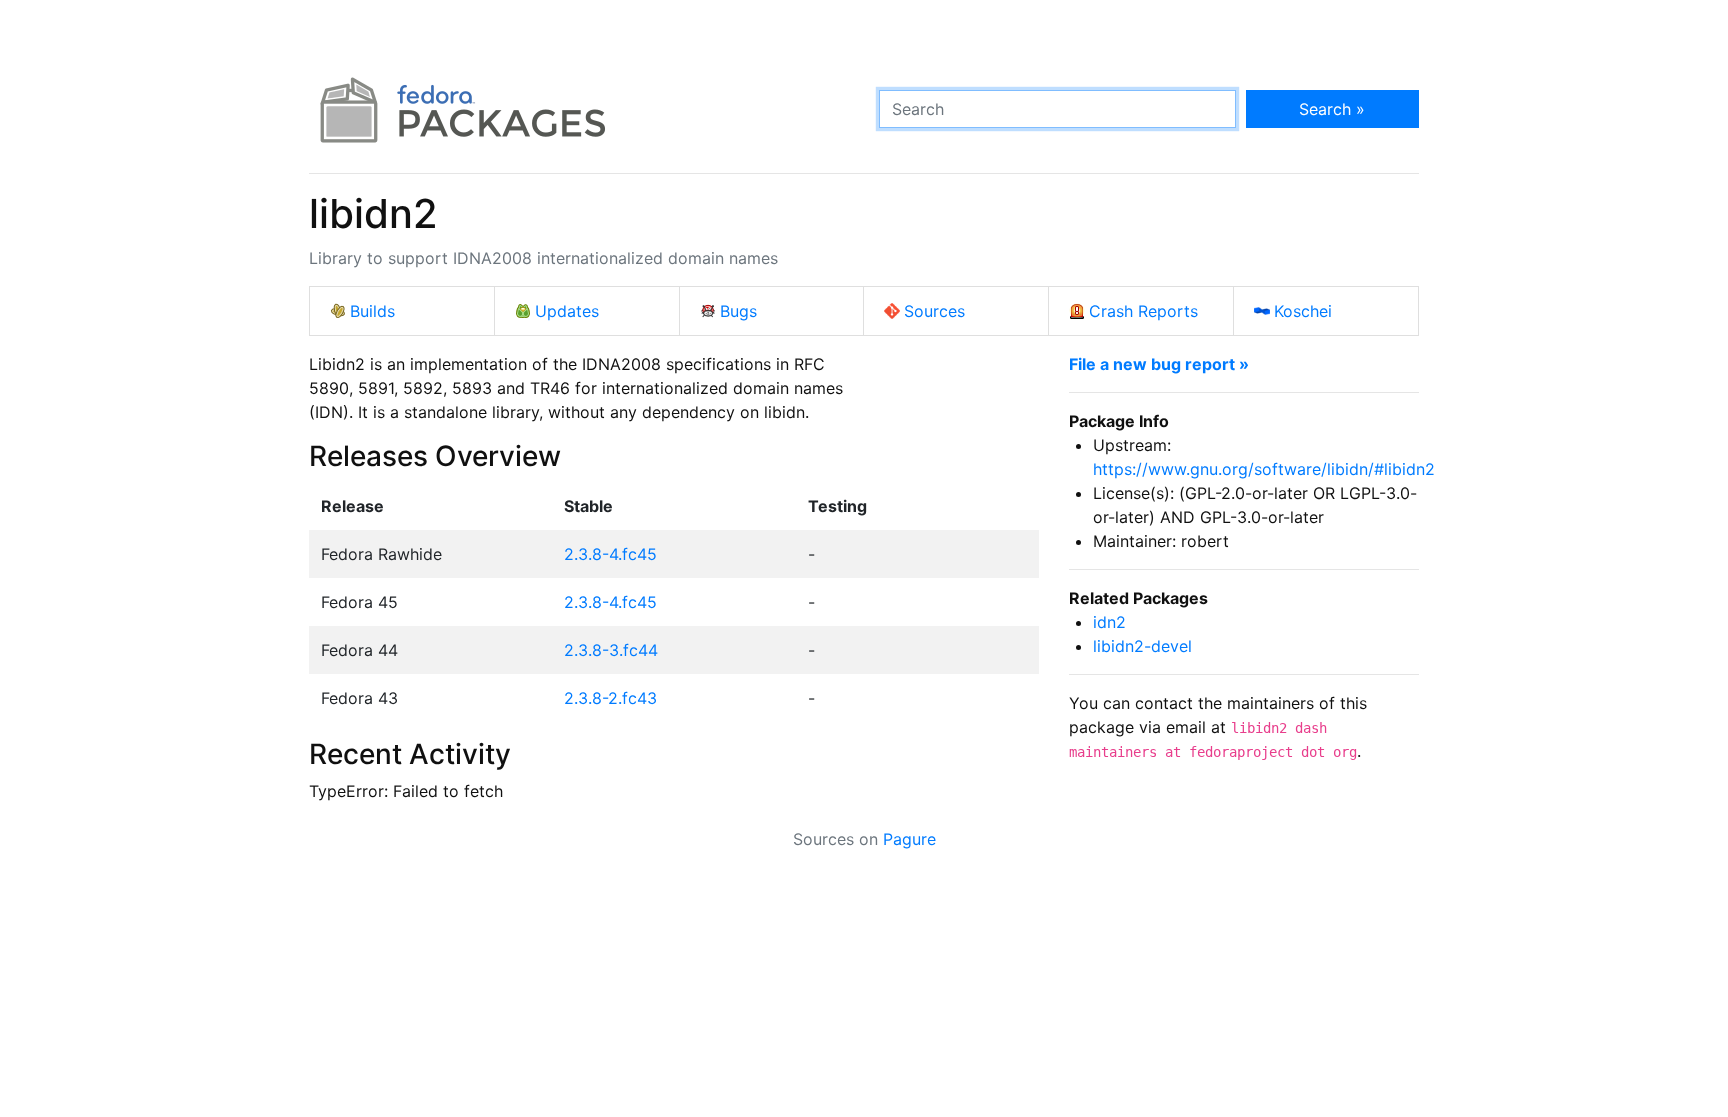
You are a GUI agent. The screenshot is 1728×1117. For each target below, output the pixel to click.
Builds (372, 311)
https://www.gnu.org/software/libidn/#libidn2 (1264, 469)
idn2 (1109, 622)
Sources (934, 311)
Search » (1332, 109)
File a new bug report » (1159, 364)
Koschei (1303, 311)
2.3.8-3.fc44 (611, 650)
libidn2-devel (1142, 646)
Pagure (909, 839)
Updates (567, 311)
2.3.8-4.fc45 (610, 554)
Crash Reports (1143, 311)
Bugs (738, 311)
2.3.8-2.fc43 (610, 698)
